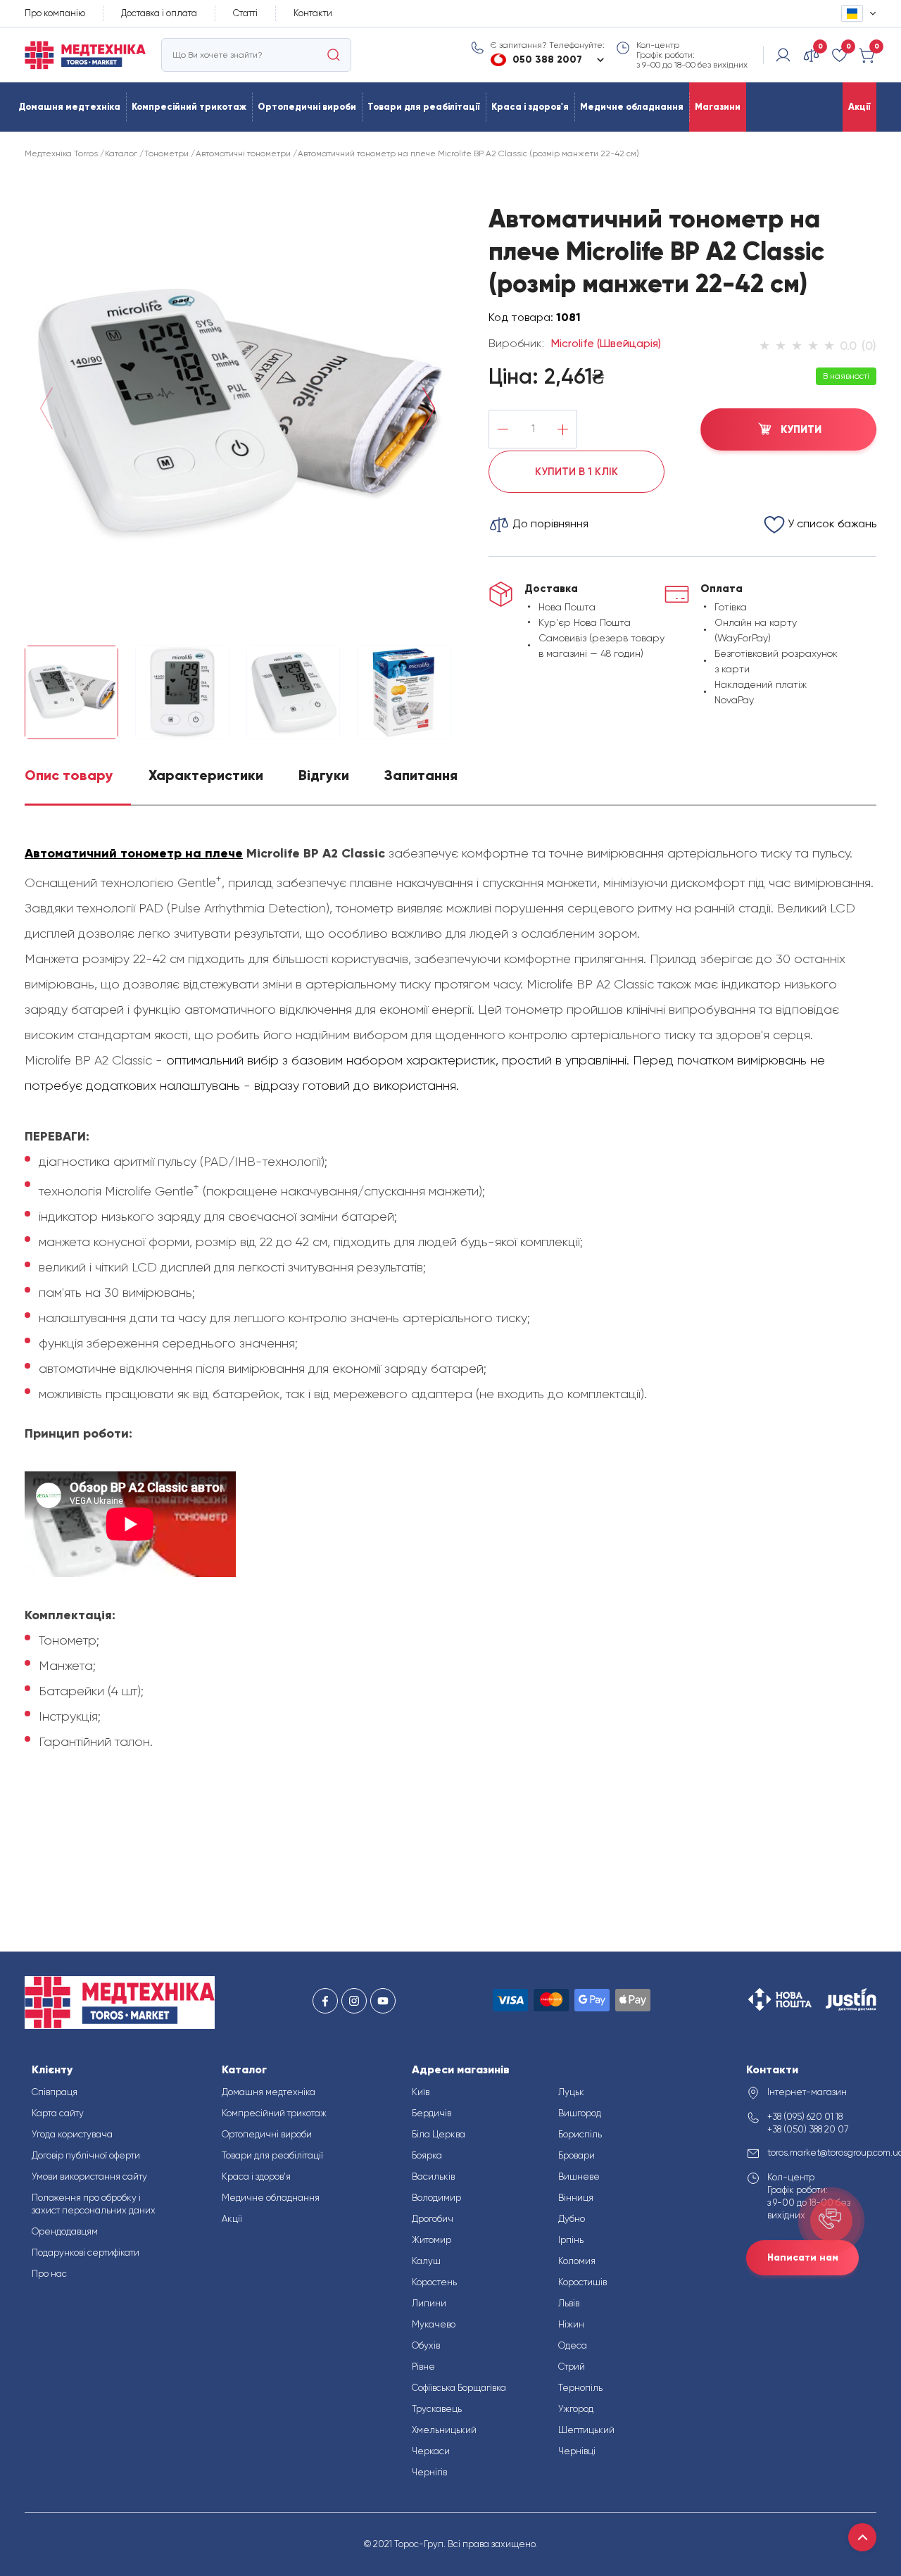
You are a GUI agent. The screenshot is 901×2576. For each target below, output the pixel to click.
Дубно (572, 2219)
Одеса (573, 2345)
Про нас (49, 2274)
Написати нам (803, 2257)
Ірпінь (571, 2240)
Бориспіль (580, 2134)
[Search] (334, 55)
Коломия (577, 2261)
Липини (429, 2303)
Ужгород (576, 2409)
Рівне (423, 2367)
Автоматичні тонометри (243, 153)
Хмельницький (444, 2430)
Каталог (121, 153)
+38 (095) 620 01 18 (805, 2117)
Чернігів (429, 2472)
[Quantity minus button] (503, 429)
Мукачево (434, 2324)
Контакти (313, 13)
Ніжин (571, 2324)
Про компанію (55, 13)
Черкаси (431, 2451)
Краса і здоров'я (530, 107)
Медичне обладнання (632, 107)
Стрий (572, 2367)
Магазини (718, 107)
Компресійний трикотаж (189, 107)
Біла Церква (439, 2134)
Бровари (576, 2155)
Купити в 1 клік (576, 472)
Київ (421, 2092)
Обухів (426, 2345)
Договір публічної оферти (86, 2155)
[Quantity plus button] (563, 429)
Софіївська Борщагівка (459, 2388)
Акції (859, 107)
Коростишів (582, 2282)
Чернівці (577, 2451)
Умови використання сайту (89, 2176)
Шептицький (586, 2430)
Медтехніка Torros (61, 153)
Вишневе (579, 2176)
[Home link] (85, 55)
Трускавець (437, 2409)
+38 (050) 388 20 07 (808, 2129)
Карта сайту (58, 2113)
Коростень (434, 2282)
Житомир (431, 2240)
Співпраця (55, 2092)
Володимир (436, 2198)
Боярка (427, 2155)
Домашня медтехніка (69, 107)
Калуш (426, 2261)
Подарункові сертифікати (86, 2253)
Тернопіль (580, 2388)
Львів (569, 2303)
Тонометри (166, 153)
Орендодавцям (65, 2231)
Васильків (433, 2176)
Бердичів (431, 2113)
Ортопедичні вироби (307, 107)
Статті (245, 13)
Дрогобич (433, 2219)
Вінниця (576, 2198)
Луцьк (571, 2092)
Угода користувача (72, 2134)
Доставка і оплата (159, 13)
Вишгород (580, 2113)
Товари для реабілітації (424, 107)
